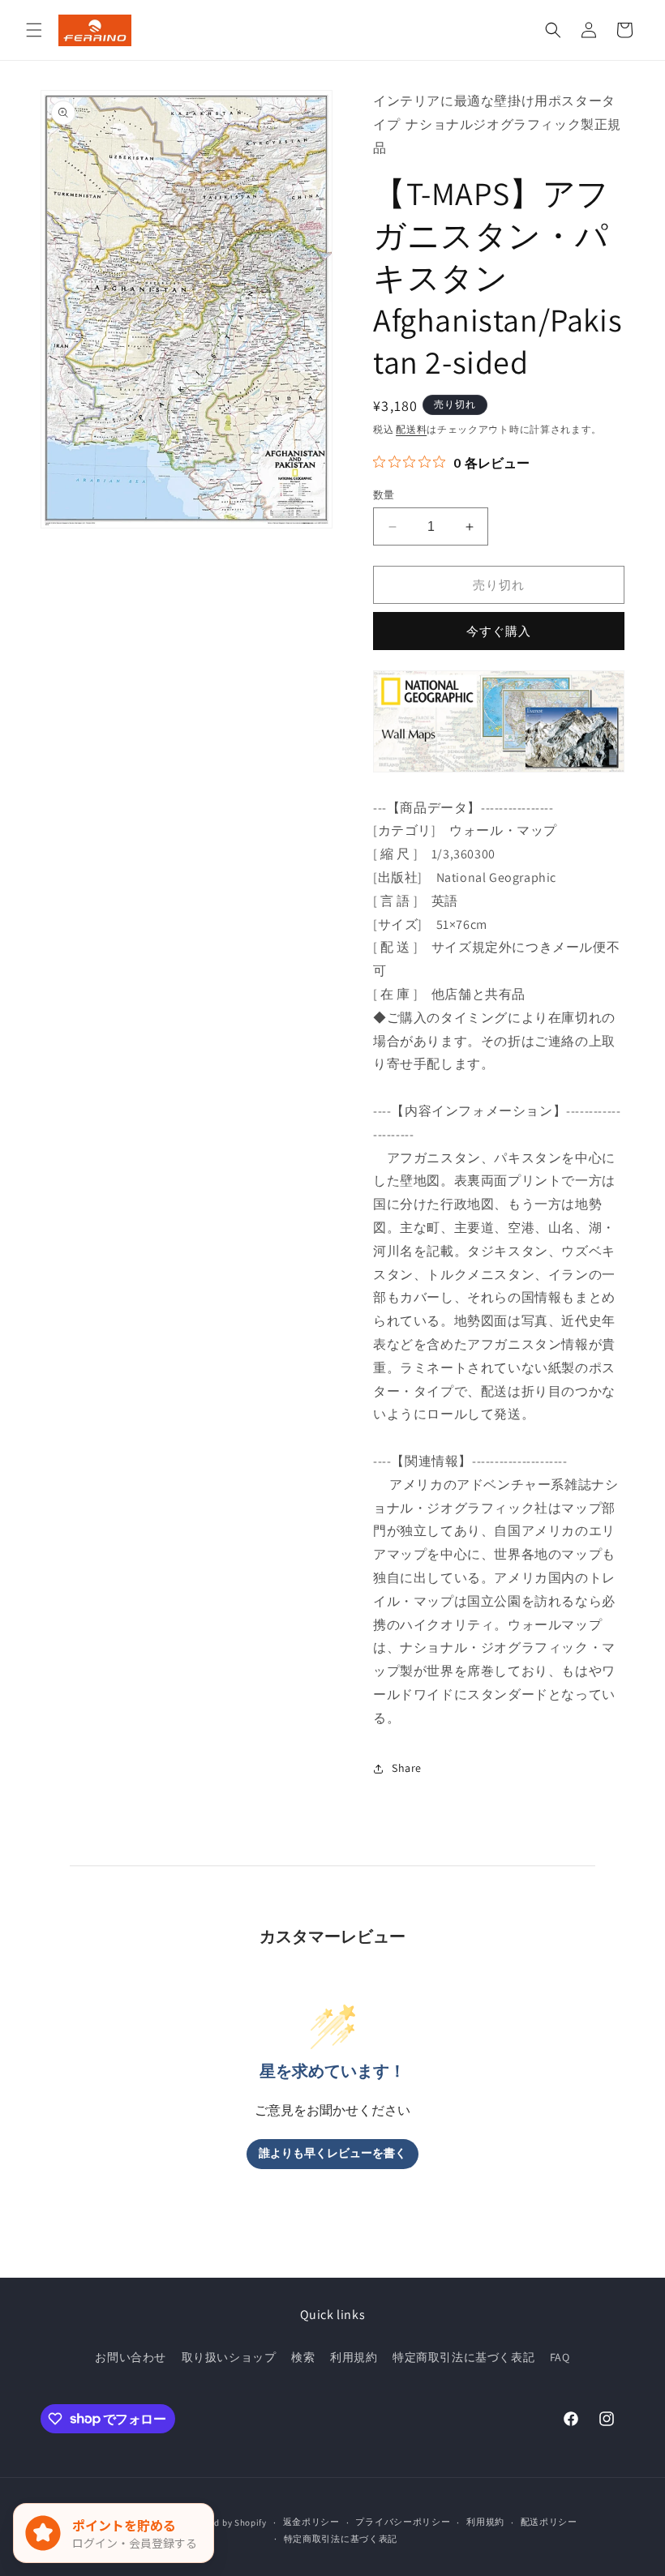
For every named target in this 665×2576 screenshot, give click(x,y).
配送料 (411, 429)
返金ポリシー (311, 2522)
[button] (34, 30)
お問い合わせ (131, 2357)
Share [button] (407, 1768)
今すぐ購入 (499, 631)
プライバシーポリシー (403, 2522)
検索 (303, 2357)
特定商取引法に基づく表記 (463, 2357)
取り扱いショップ (229, 2357)
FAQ (560, 2357)
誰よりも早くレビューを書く (332, 2153)
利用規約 (354, 2357)
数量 (384, 495)
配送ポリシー (549, 2522)
